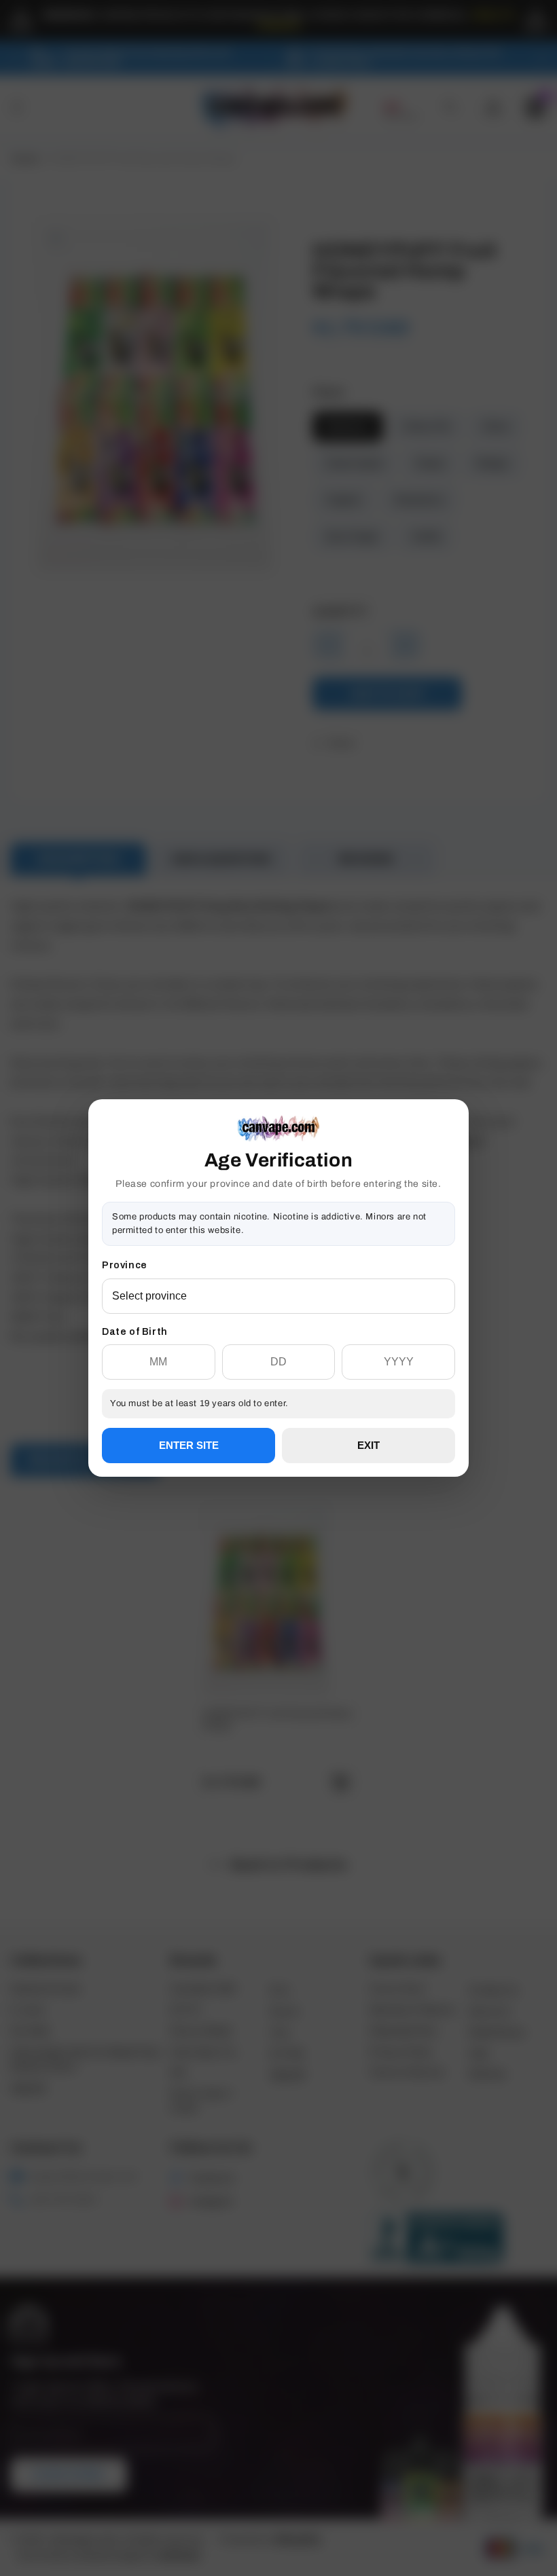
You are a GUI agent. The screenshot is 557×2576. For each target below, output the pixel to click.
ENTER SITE (189, 1445)
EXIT (369, 1445)
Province (125, 1265)
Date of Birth (135, 1332)
